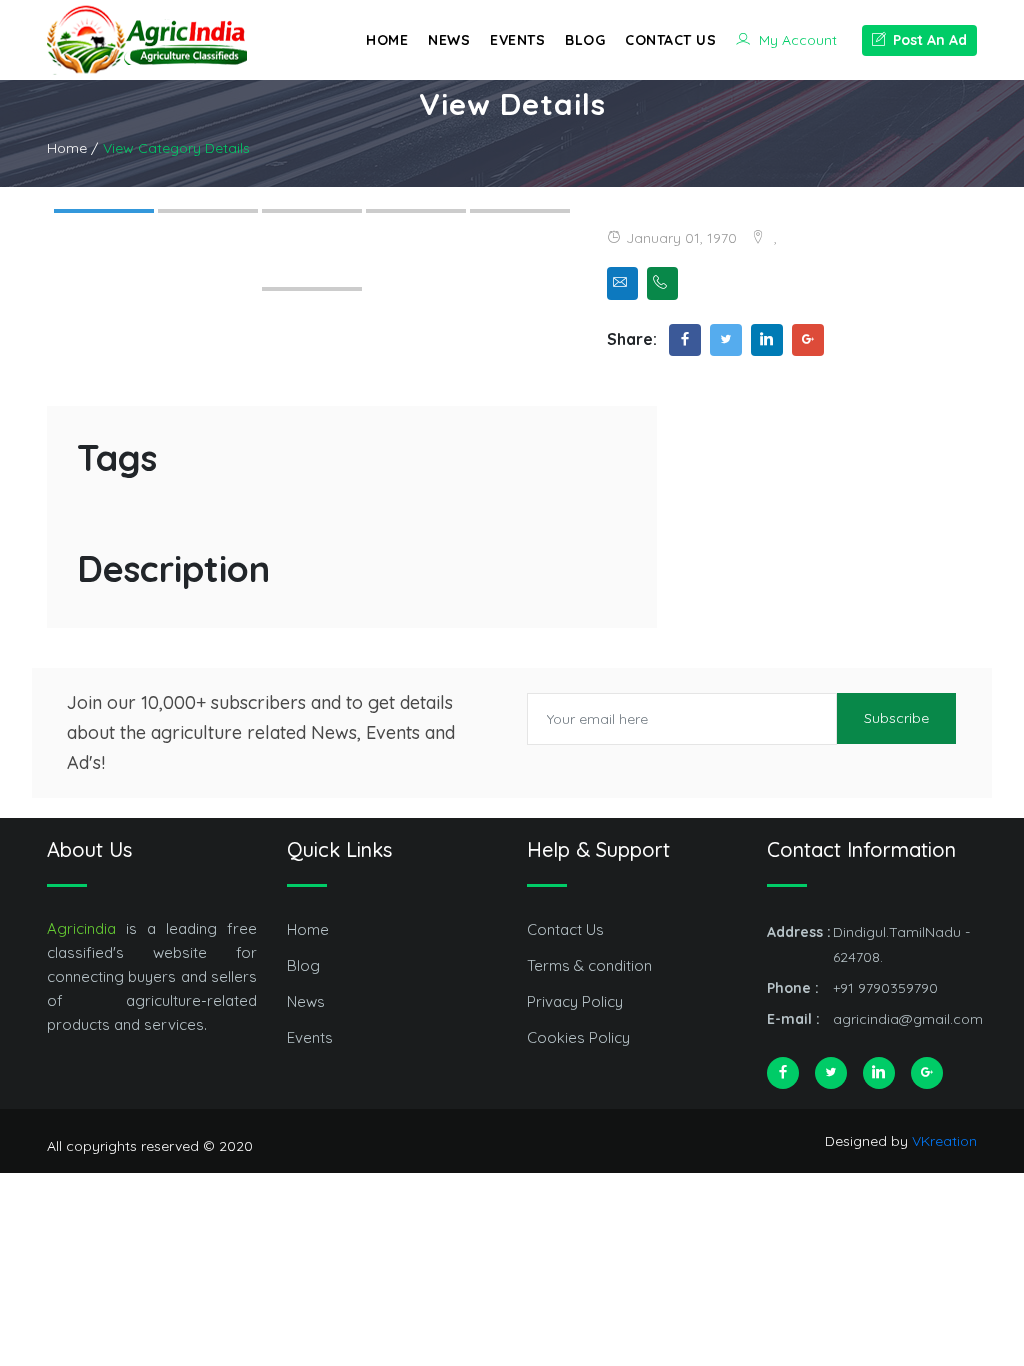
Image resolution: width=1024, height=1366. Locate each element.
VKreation (944, 1141)
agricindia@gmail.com (908, 1019)
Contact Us (670, 40)
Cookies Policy (578, 1037)
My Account (796, 40)
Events (517, 40)
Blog (585, 40)
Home (387, 40)
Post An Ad (928, 40)
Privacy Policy (575, 1001)
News (449, 40)
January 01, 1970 (681, 238)
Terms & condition (589, 965)
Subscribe (896, 718)
